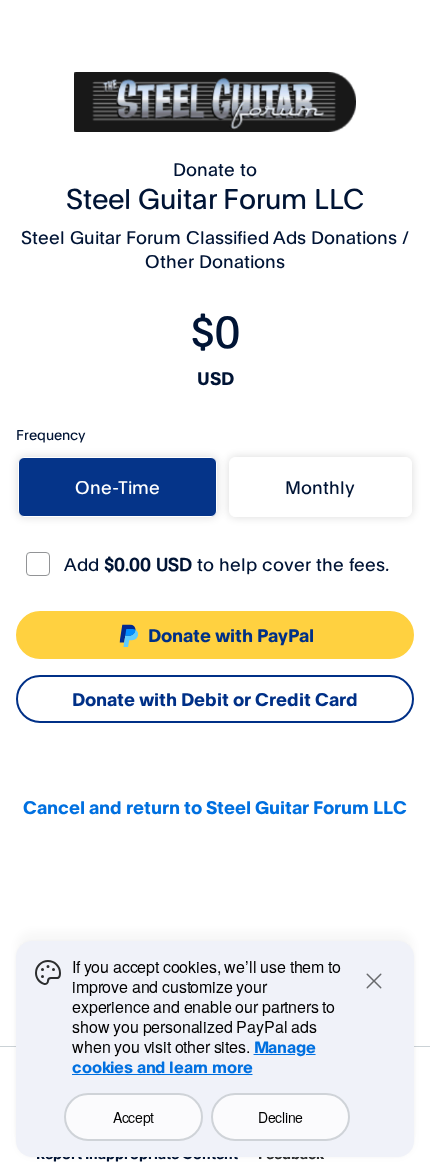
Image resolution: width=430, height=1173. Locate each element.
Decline (280, 1117)
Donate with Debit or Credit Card (215, 699)
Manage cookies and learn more (194, 1057)
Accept (133, 1117)
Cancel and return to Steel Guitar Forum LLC (215, 807)
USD (215, 378)
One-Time (117, 487)
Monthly (320, 487)
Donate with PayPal (231, 635)
